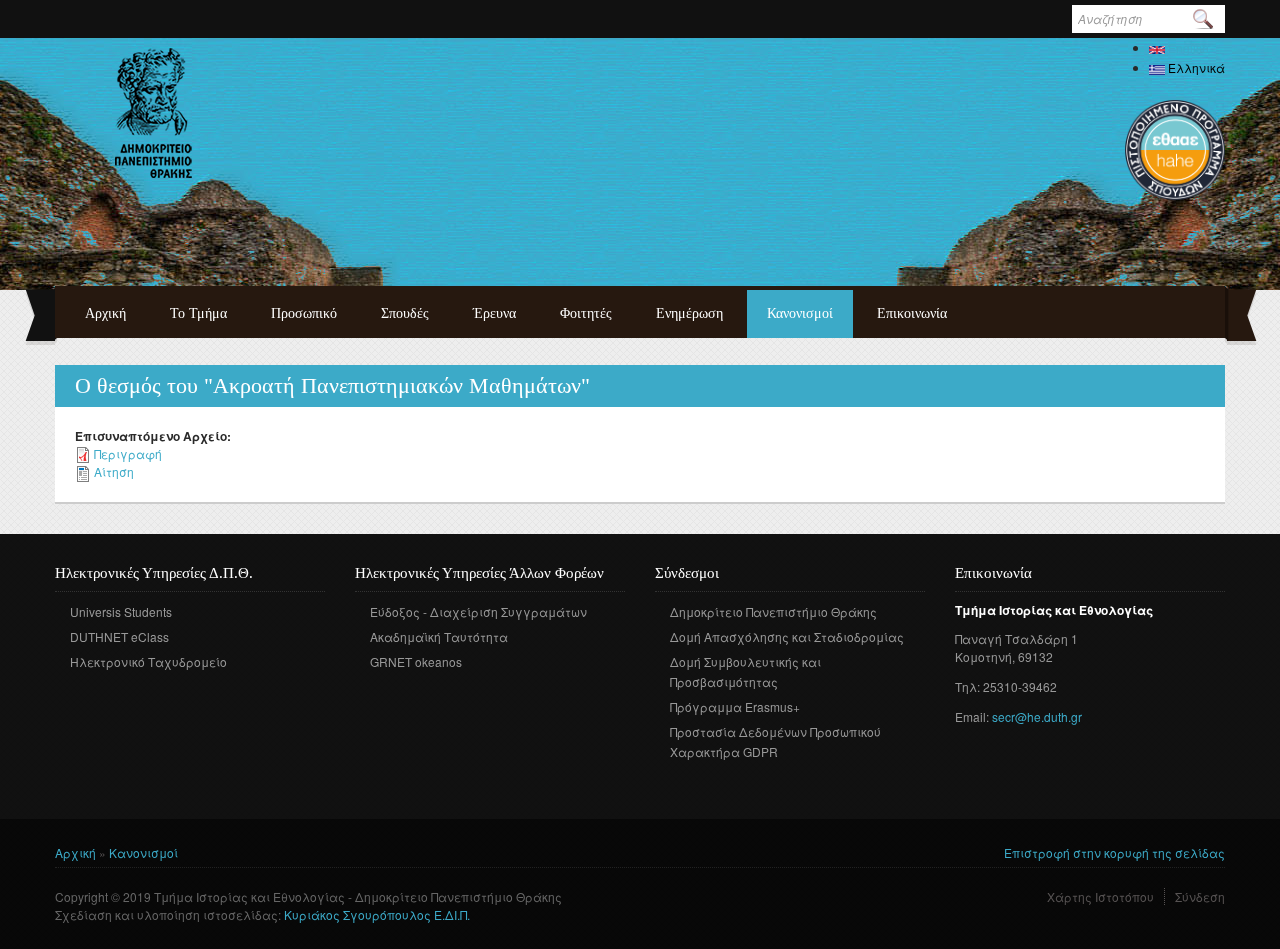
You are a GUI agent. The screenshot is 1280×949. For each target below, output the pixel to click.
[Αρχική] (153, 113)
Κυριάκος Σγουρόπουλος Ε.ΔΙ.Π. (377, 914)
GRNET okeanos (416, 661)
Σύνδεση (1200, 896)
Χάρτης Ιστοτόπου (1100, 896)
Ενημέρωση (689, 313)
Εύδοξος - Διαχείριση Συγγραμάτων (478, 611)
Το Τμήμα (198, 313)
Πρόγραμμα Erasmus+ (735, 706)
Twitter (698, 780)
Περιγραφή (128, 453)
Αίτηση (114, 471)
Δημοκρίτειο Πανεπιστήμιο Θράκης (773, 611)
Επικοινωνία (912, 313)
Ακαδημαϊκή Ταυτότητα (439, 636)
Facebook (668, 780)
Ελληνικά (1195, 67)
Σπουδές (405, 313)
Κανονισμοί (800, 313)
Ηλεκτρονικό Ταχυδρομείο (148, 661)
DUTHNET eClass (119, 636)
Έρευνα (494, 313)
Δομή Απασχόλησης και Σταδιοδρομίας (787, 636)
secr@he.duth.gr (1037, 716)
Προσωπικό (304, 313)
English (1187, 47)
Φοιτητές (586, 313)
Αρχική (105, 313)
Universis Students (121, 611)
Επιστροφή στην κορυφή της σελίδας (1114, 852)
